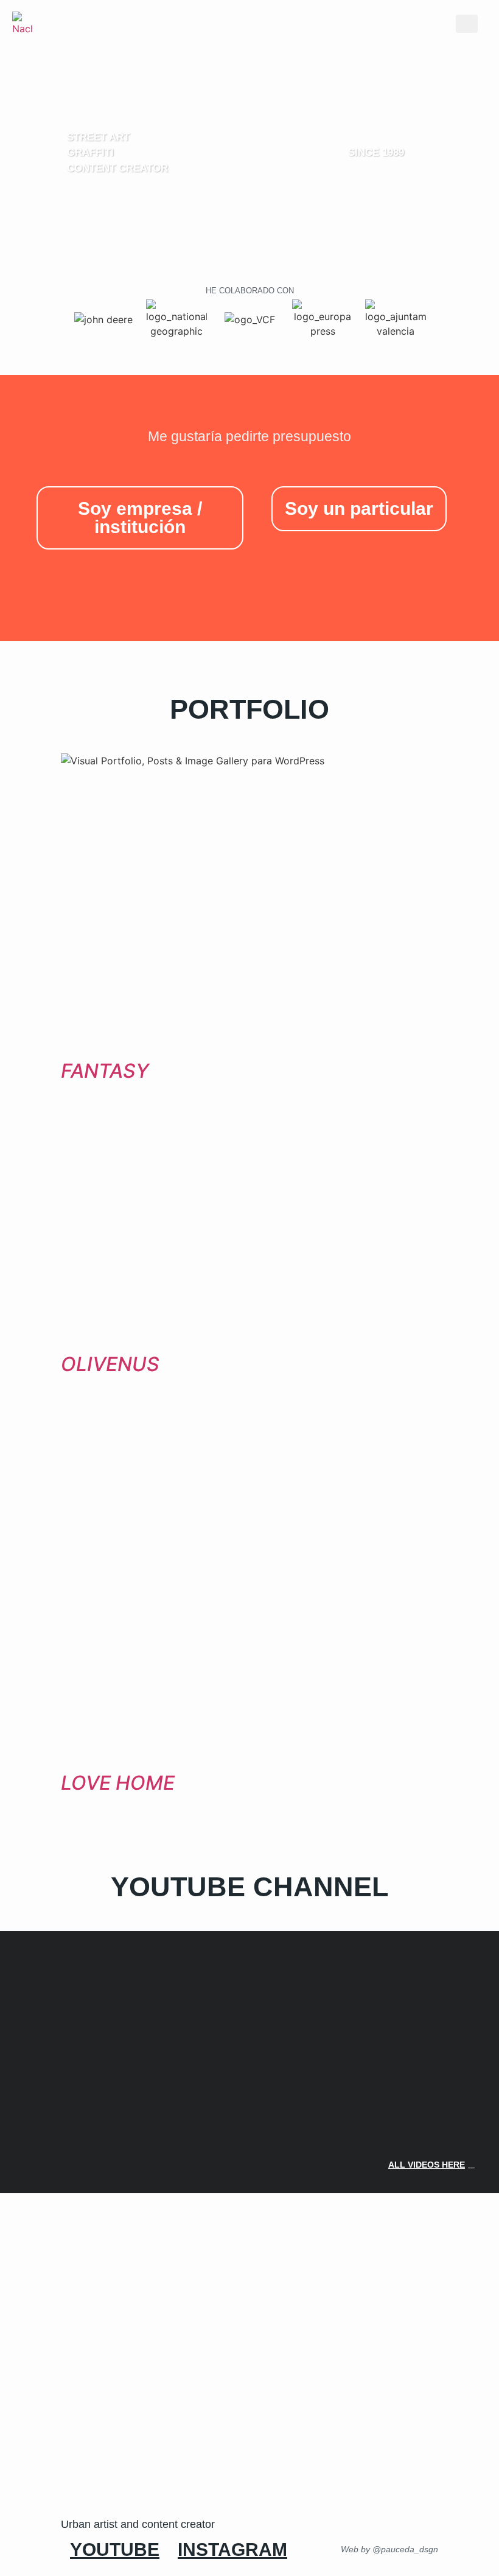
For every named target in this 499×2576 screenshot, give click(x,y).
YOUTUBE (115, 2550)
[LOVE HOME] (249, 1759)
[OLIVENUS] (249, 1341)
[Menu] (467, 24)
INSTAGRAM (232, 2550)
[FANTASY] (249, 1047)
